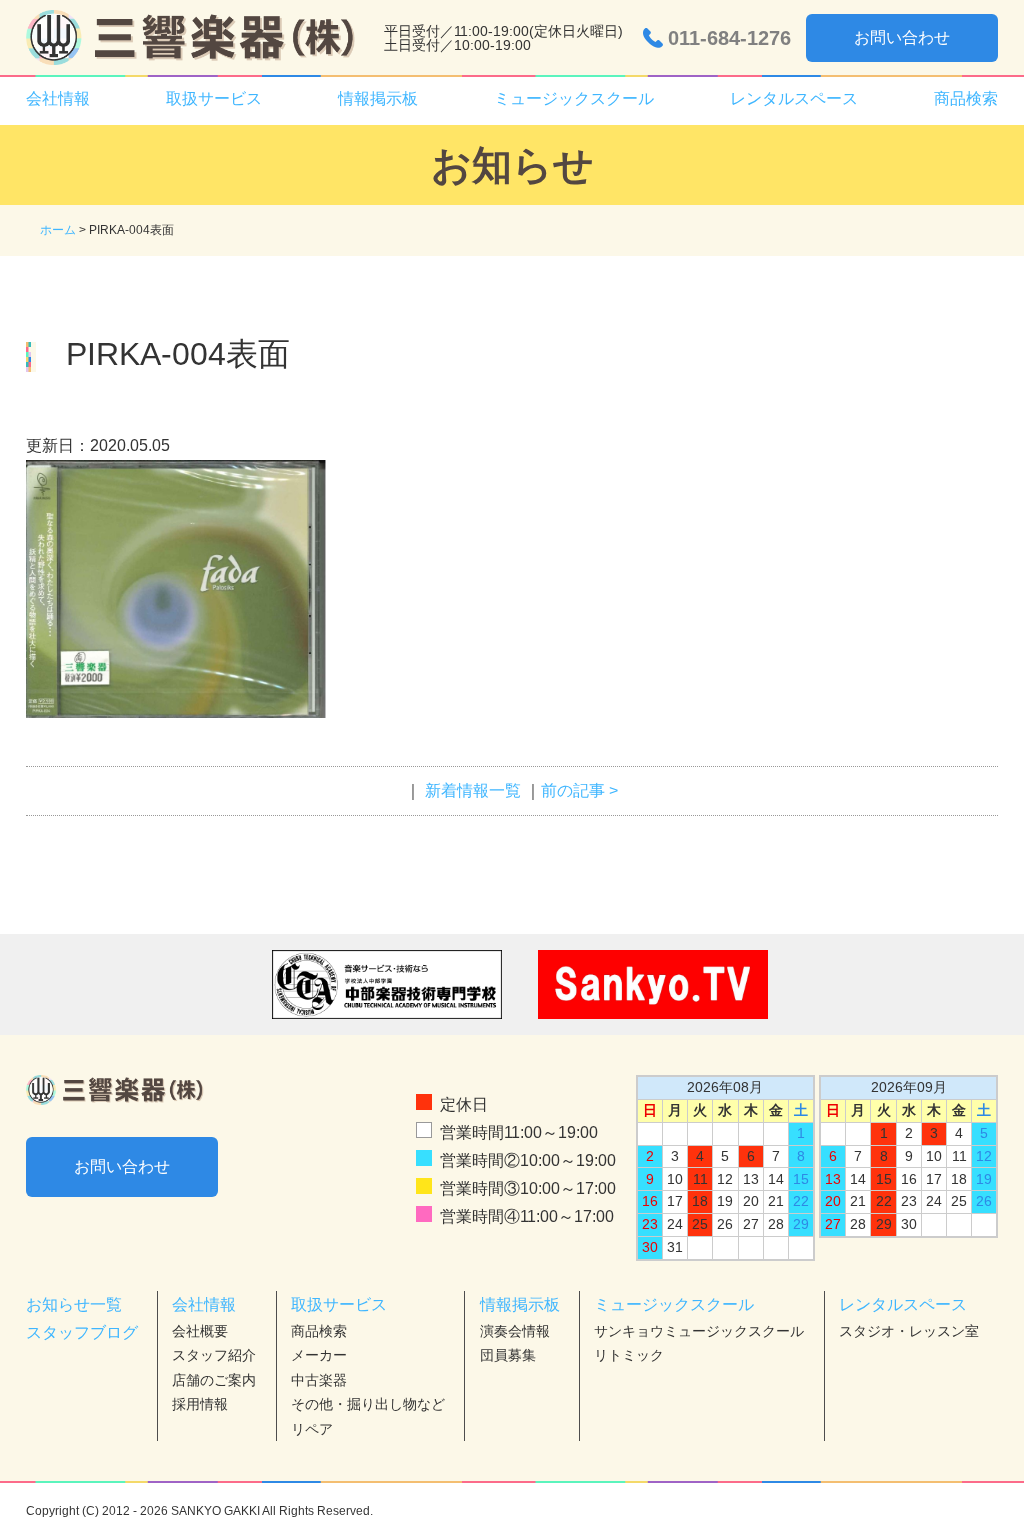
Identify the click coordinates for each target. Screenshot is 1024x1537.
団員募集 (508, 1355)
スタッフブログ (82, 1332)
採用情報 (200, 1404)
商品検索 (966, 98)
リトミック (629, 1355)
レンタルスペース (903, 1304)
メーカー (319, 1355)
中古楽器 (319, 1380)
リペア (312, 1429)
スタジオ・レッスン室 (909, 1331)
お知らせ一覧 (74, 1304)
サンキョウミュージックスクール (699, 1331)
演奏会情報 (515, 1331)
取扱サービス (339, 1304)
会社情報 (204, 1304)
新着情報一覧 (473, 790)
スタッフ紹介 (214, 1355)
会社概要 (200, 1331)
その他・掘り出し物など (368, 1404)
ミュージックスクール (674, 1304)
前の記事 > (579, 790)
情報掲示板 (520, 1304)
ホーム (58, 230)
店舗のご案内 (214, 1380)
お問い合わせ (902, 37)
